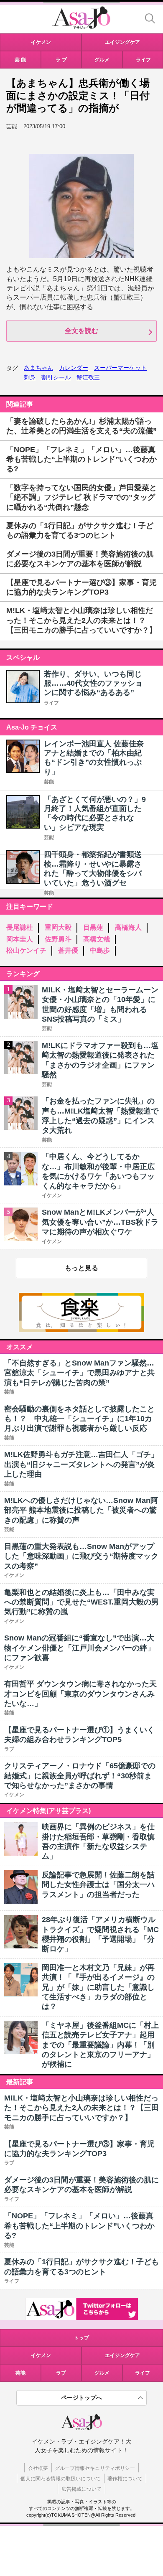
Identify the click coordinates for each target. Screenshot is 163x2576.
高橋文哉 (97, 939)
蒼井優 (68, 950)
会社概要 (38, 2468)
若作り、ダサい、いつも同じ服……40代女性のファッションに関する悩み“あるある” (93, 683)
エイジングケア (122, 2355)
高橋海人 (128, 927)
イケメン (41, 2355)
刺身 (30, 377)
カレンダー (74, 368)
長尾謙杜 (20, 927)
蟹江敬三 (88, 377)
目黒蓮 (93, 927)
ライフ (51, 703)
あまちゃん (38, 368)
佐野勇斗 (58, 939)
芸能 (49, 782)
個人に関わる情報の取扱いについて (61, 2479)
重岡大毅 (58, 927)
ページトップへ (81, 2398)
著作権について (125, 2479)
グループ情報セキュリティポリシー (95, 2468)
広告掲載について (81, 2489)
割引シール (56, 377)
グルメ (102, 2373)
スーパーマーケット (120, 368)
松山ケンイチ (26, 950)
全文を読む (81, 331)
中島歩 (100, 950)
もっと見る (81, 1268)
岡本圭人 (20, 939)
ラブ (61, 2373)
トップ (81, 2338)
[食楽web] (81, 1330)
